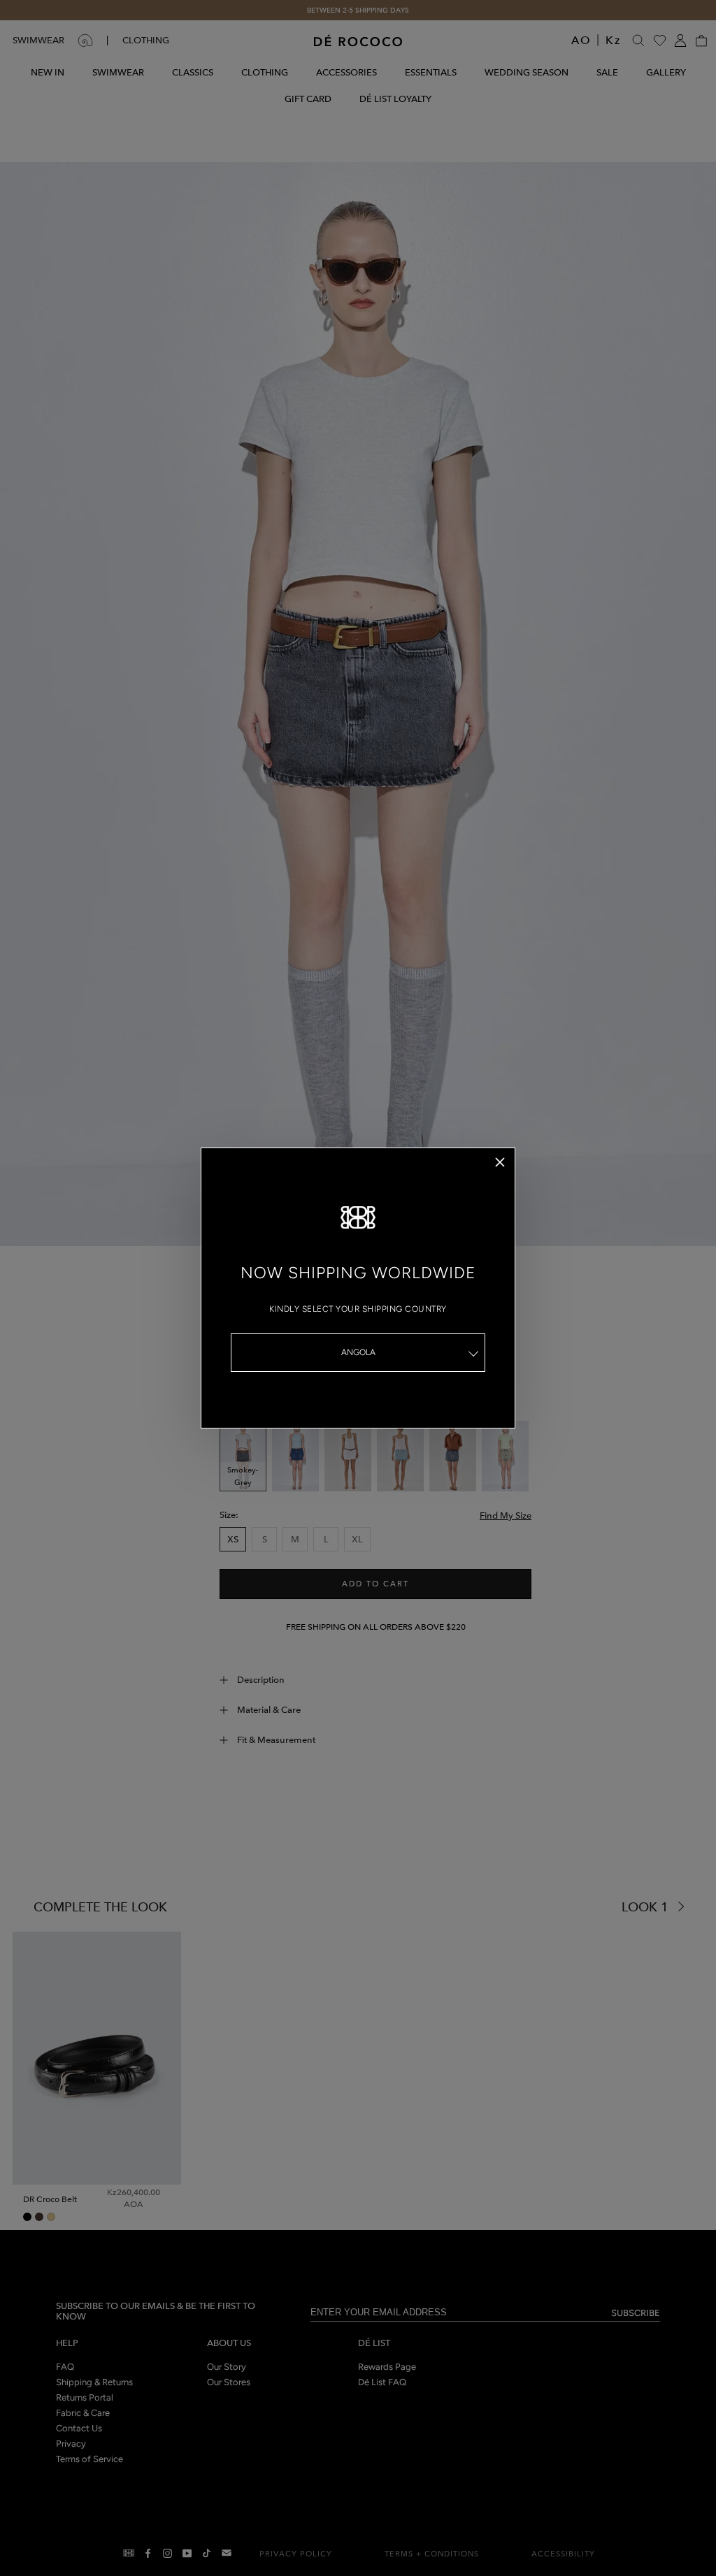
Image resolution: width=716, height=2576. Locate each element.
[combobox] (358, 1353)
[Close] (500, 1162)
